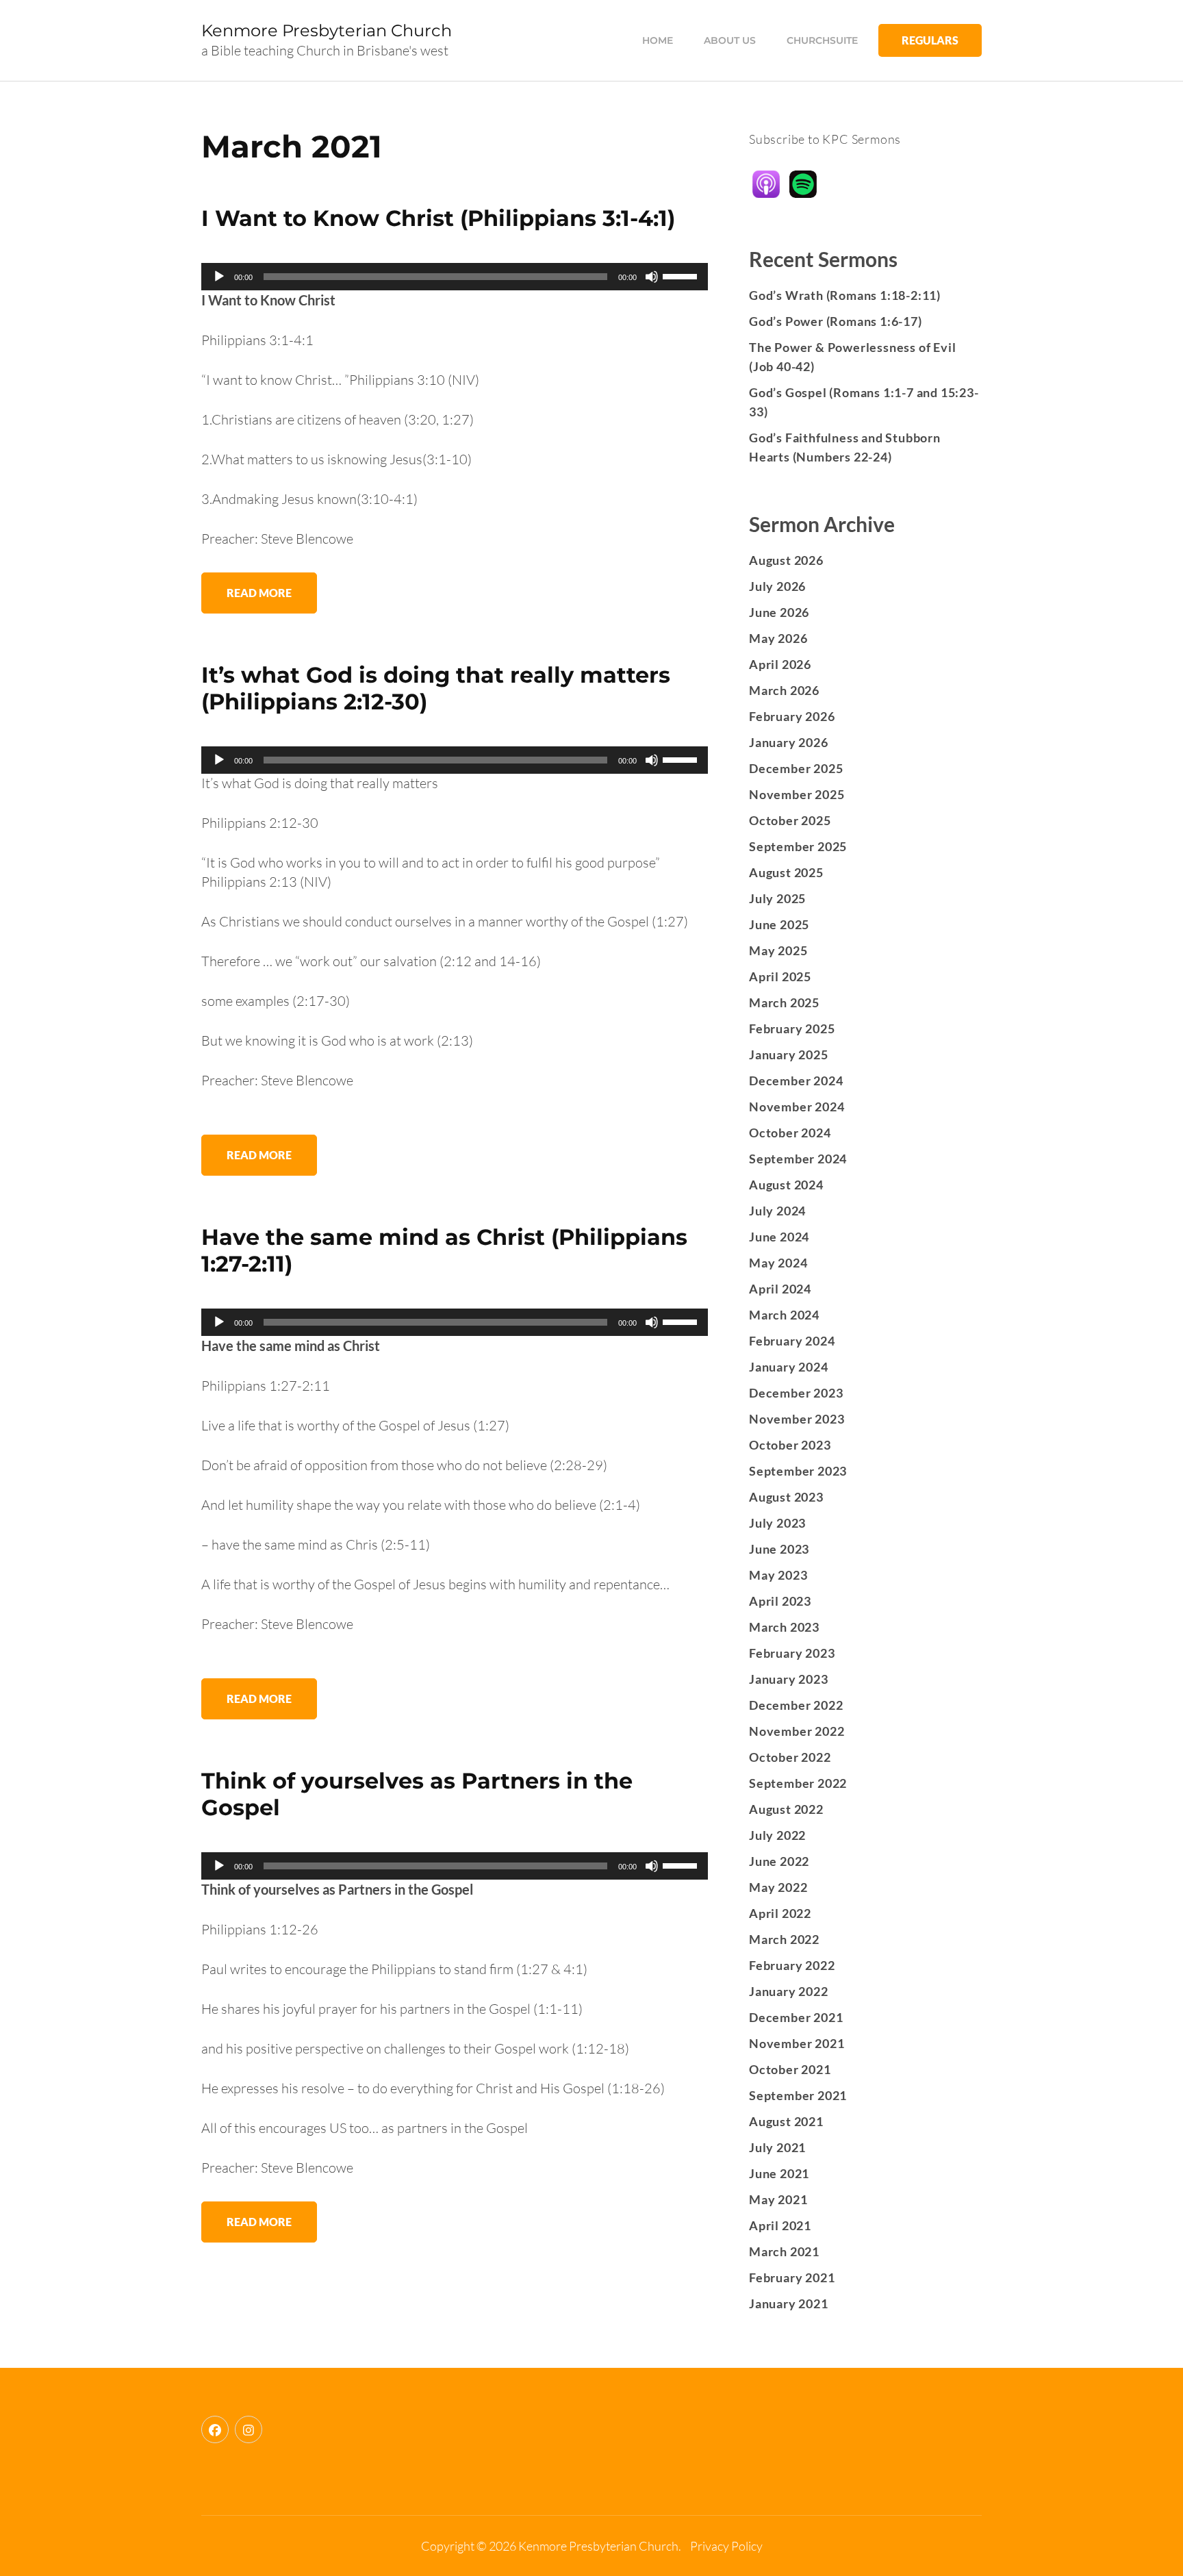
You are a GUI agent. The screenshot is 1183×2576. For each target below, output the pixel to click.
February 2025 (792, 1028)
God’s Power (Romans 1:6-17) (836, 321)
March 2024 (784, 1315)
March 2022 (784, 1939)
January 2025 (789, 1055)
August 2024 (786, 1185)
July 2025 (777, 898)
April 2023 (780, 1601)
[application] (455, 277)
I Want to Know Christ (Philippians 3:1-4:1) (438, 218)
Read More (259, 593)
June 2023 (779, 1549)
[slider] (682, 275)
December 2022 (796, 1705)
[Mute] (652, 277)
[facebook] (215, 2429)
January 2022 (789, 1991)
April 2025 (780, 976)
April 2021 (780, 2225)
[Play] (219, 277)
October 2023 (790, 1445)
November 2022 (797, 1731)
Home (658, 40)
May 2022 (778, 1887)
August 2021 (786, 2121)
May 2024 (778, 1263)
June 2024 (779, 1237)
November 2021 (797, 2043)
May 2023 (778, 1575)
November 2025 (797, 794)
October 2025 (790, 820)
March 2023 (784, 1627)
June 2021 (779, 2173)
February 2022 (792, 1965)
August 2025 (786, 872)
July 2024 (777, 1211)
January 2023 (789, 1679)
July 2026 (777, 586)
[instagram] (249, 2429)
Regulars (930, 40)
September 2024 (798, 1159)
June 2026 (779, 612)
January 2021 (789, 2303)
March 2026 (784, 690)
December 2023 (796, 1393)
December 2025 (796, 768)
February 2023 (792, 1653)
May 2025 (778, 950)
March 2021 (784, 2251)
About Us (730, 40)
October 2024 (790, 1133)
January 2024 (789, 1367)
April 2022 (780, 1913)
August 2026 (786, 560)
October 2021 (790, 2069)
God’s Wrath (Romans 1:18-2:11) (845, 295)
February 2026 (792, 716)
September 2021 (798, 2095)
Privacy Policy (726, 2546)
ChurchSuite (822, 40)
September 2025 (798, 846)
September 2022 (798, 1783)
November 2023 (797, 1419)
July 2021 (777, 2147)
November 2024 (797, 1107)
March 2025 (784, 1002)
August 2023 (786, 1497)
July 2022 (777, 1835)
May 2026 (778, 638)
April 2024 (780, 1289)
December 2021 (796, 2017)
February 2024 (792, 1341)
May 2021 (778, 2199)
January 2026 (789, 742)
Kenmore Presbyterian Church (327, 30)
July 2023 (777, 1523)
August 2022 (786, 1809)
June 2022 (779, 1861)
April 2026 (780, 664)
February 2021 (792, 2277)
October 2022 (790, 1757)
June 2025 (779, 924)
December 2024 (796, 1081)
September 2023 (798, 1471)
